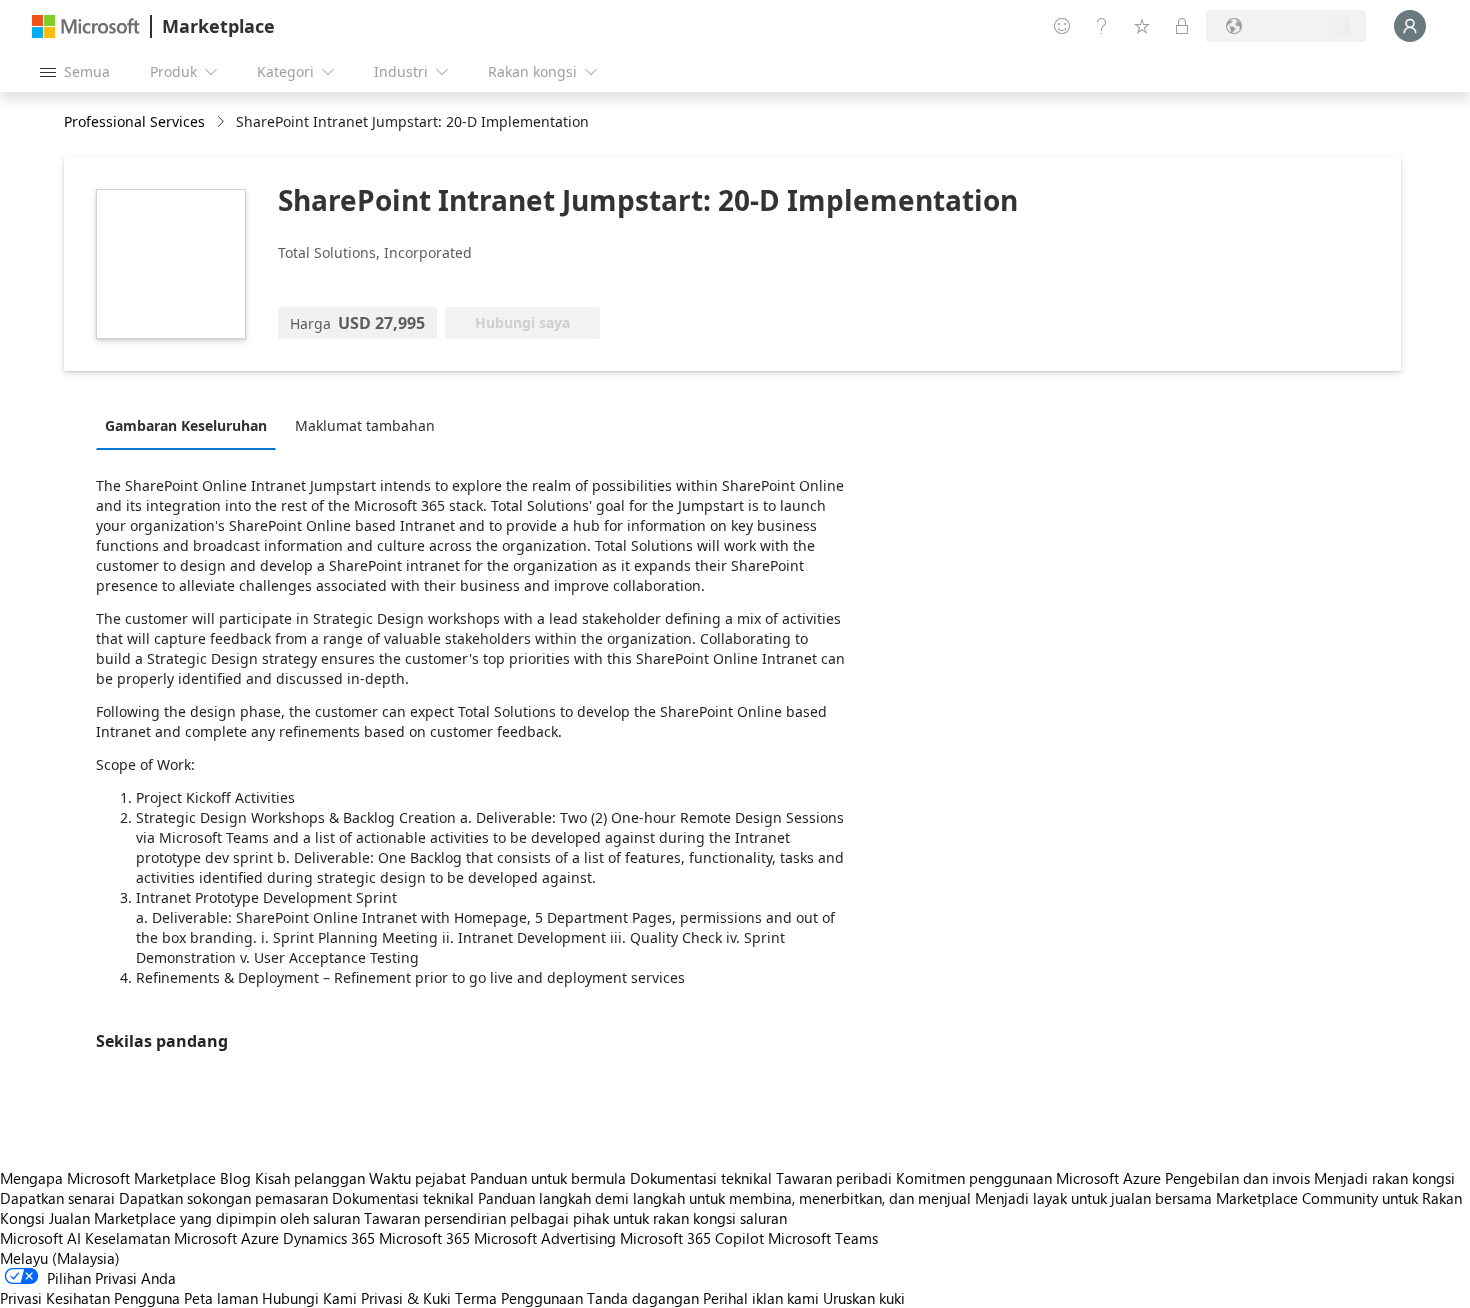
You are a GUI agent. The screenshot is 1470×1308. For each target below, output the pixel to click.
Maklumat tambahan (365, 425)
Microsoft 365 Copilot (692, 1238)
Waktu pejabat (417, 1178)
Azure (260, 1238)
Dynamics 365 (329, 1238)
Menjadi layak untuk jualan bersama (1093, 1198)
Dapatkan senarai (57, 1198)
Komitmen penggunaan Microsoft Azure (1030, 1178)
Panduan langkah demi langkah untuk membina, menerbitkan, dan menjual (724, 1198)
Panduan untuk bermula (548, 1178)
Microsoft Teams (823, 1238)
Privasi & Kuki (406, 1298)
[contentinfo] (222, 122)
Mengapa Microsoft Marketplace (108, 1178)
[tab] (191, 425)
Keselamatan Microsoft (161, 1238)
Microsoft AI (40, 1238)
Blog (235, 1178)
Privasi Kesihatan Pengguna (90, 1298)
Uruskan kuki (864, 1298)
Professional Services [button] (134, 121)
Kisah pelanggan (310, 1178)
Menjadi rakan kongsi (1384, 1178)
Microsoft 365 (424, 1238)
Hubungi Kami (309, 1298)
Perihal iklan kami (761, 1298)
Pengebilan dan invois (1237, 1178)
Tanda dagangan (643, 1298)
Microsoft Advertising (545, 1238)
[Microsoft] (86, 26)
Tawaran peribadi (834, 1178)
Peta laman (221, 1298)
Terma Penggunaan (519, 1298)
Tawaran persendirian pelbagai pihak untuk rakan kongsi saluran (575, 1218)
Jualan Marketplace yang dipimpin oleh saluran (204, 1218)
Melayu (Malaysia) (60, 1258)
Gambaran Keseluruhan (186, 425)
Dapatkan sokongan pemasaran (223, 1198)
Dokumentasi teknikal (701, 1178)
